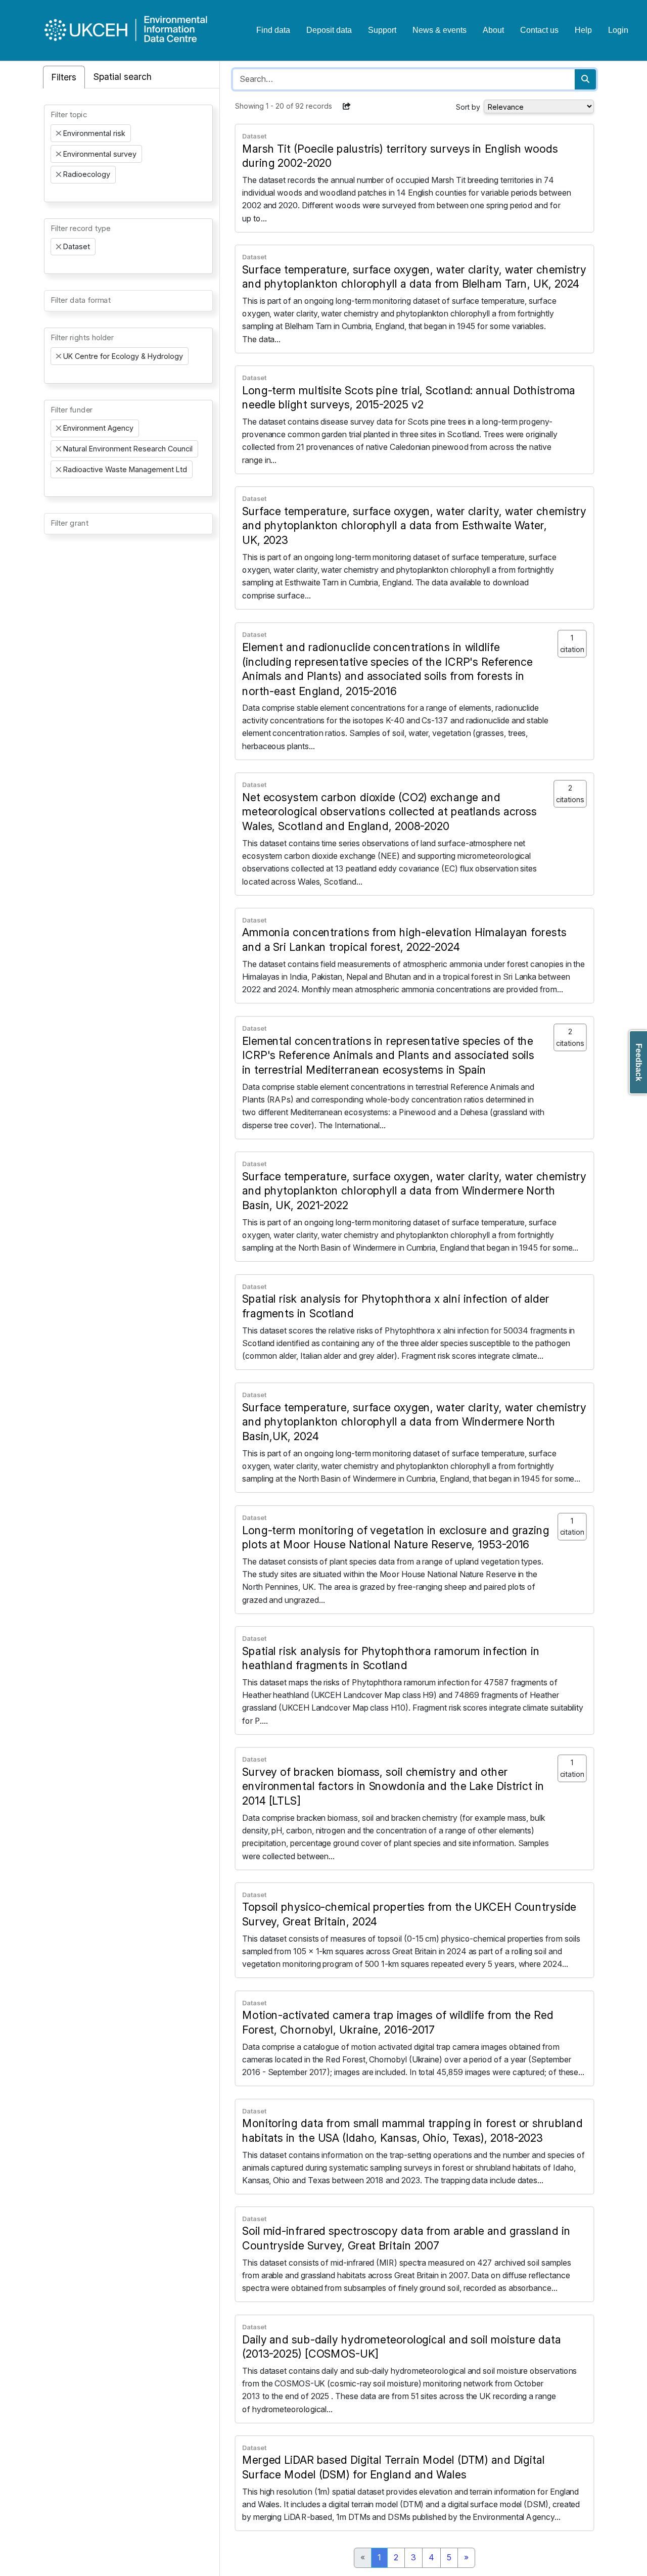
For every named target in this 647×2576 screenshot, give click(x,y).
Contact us (539, 30)
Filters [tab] (64, 77)
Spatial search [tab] (123, 77)
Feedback (639, 1062)
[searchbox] (54, 193)
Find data (273, 30)
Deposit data (329, 30)
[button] (347, 106)
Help (583, 30)
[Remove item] (59, 133)
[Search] (585, 79)
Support (382, 30)
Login (618, 30)
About (493, 30)
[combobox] (128, 153)
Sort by (468, 107)
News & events (440, 30)
